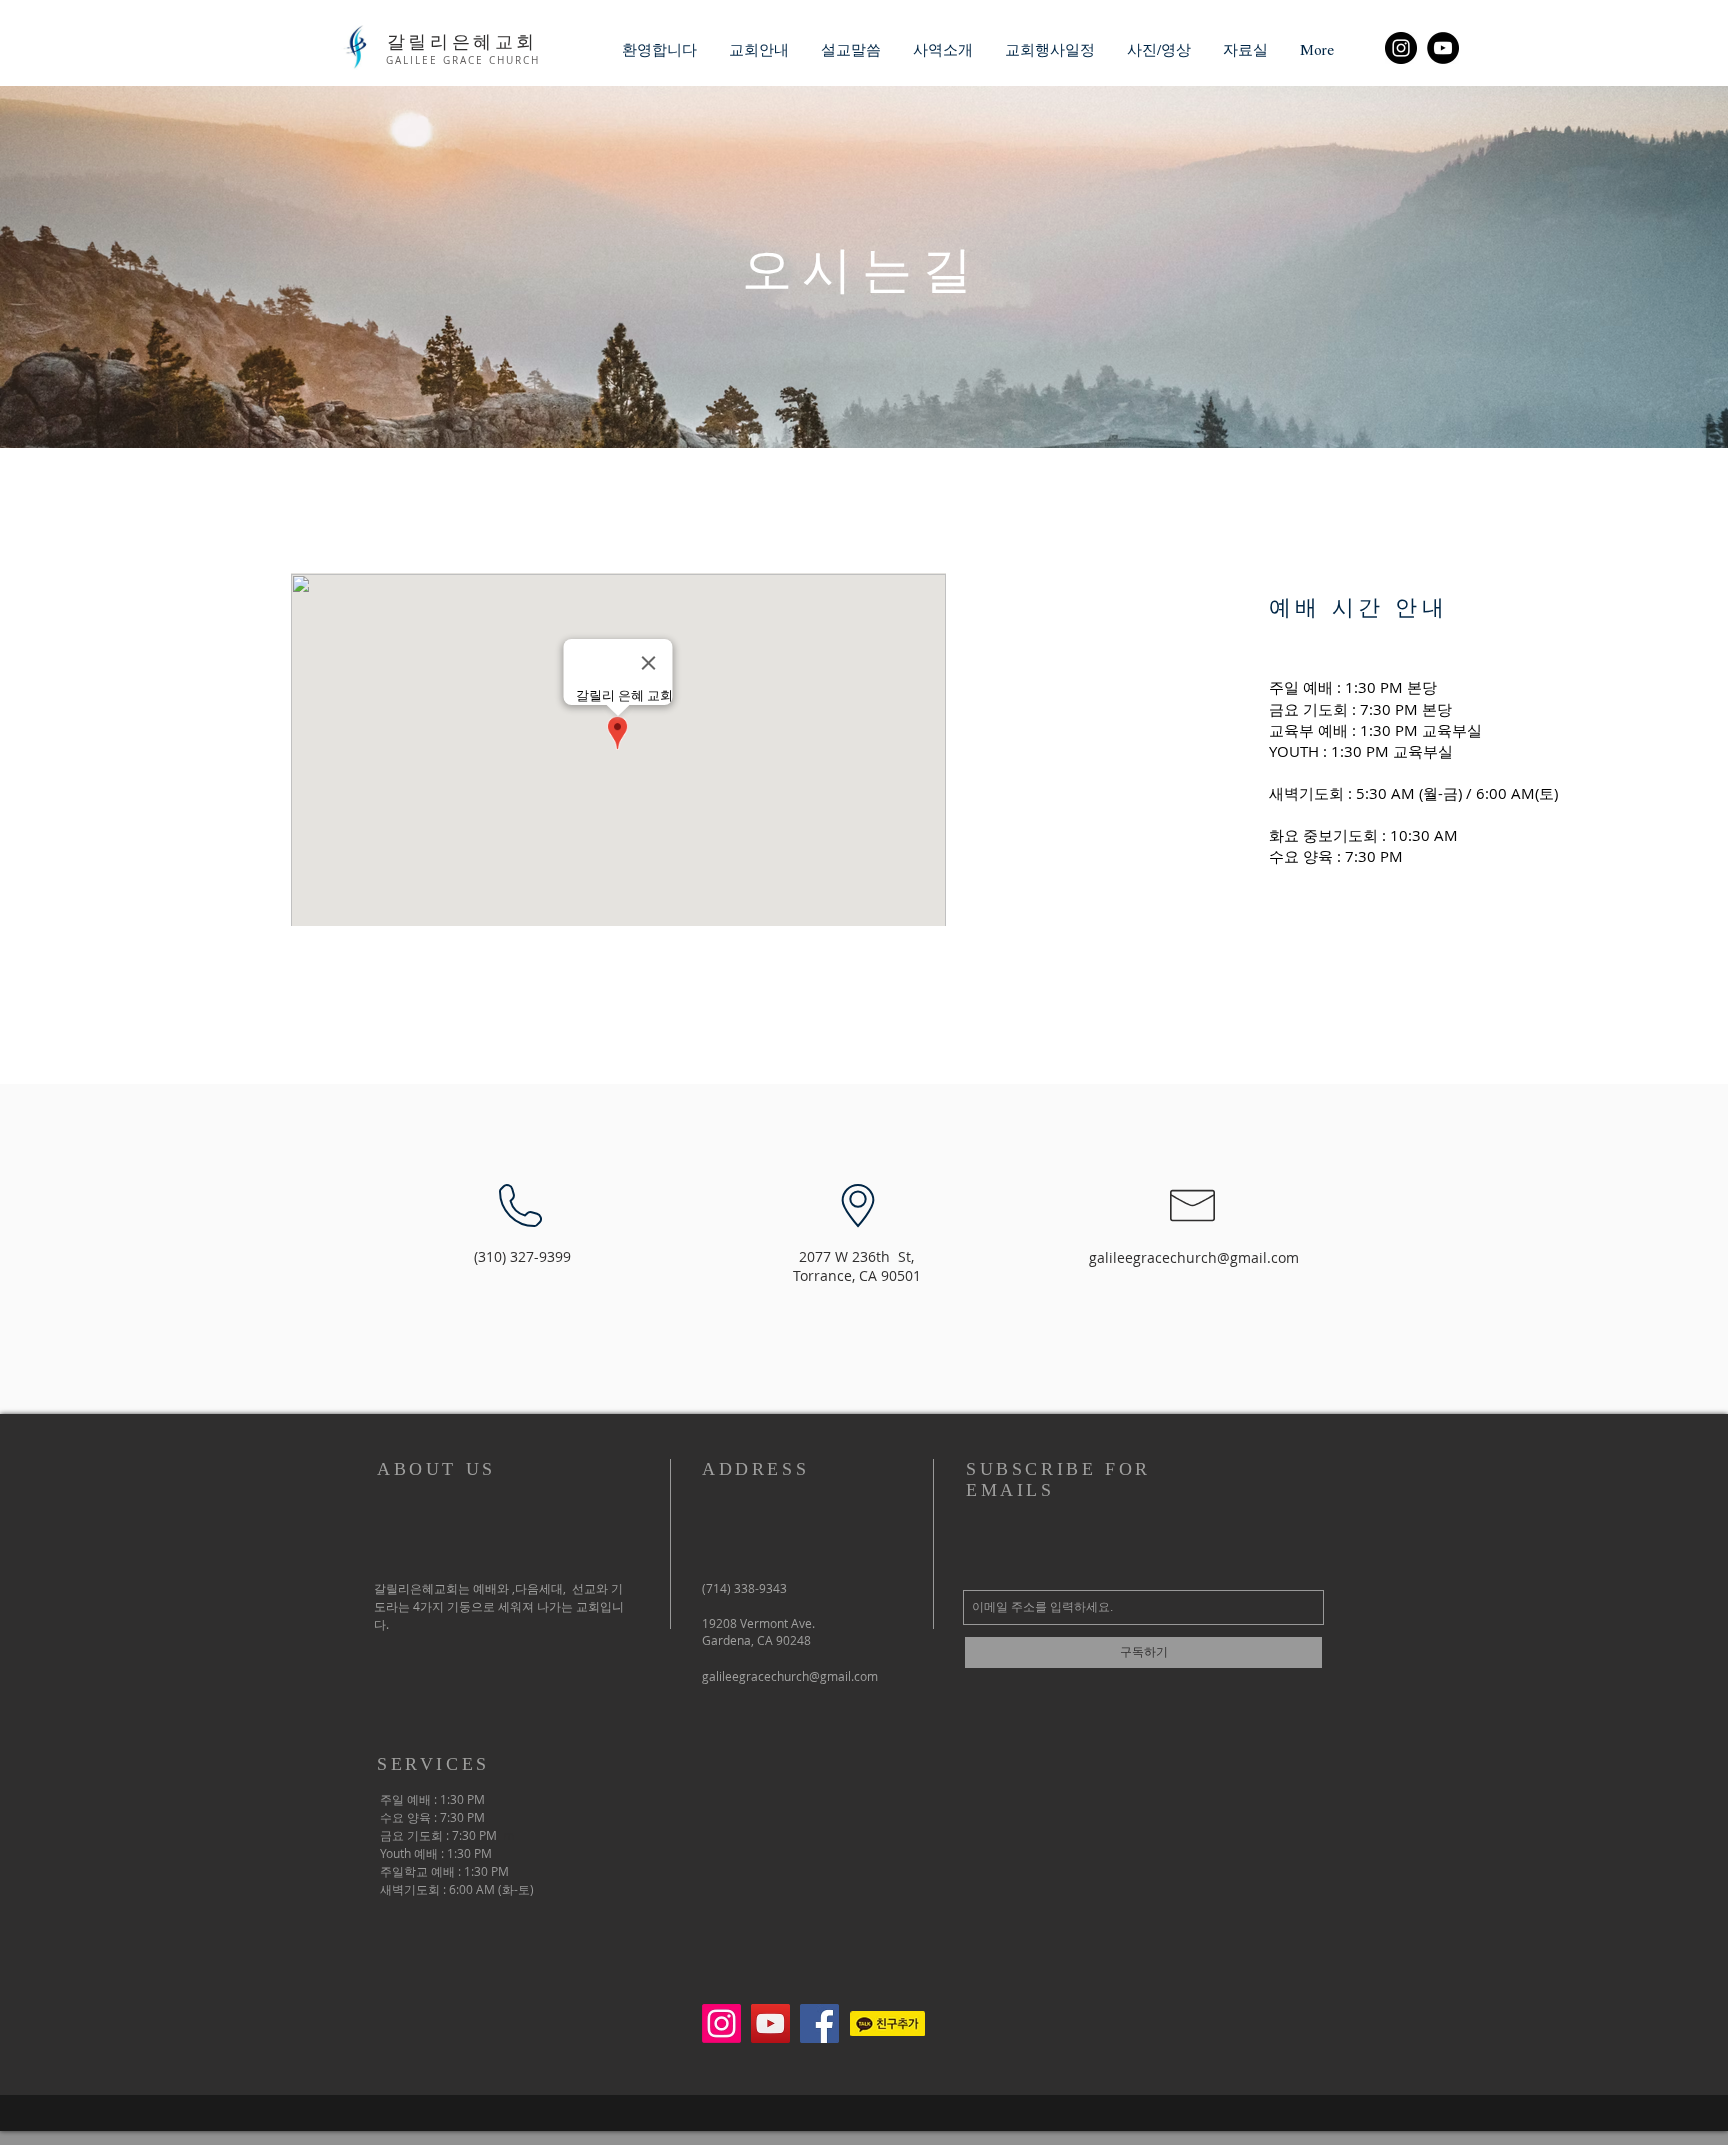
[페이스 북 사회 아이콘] (819, 2023)
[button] (759, 50)
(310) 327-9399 (522, 1256)
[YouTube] (1443, 48)
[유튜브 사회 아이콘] (770, 2023)
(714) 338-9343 (744, 1588)
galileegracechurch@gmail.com (1194, 1257)
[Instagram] (1401, 48)
